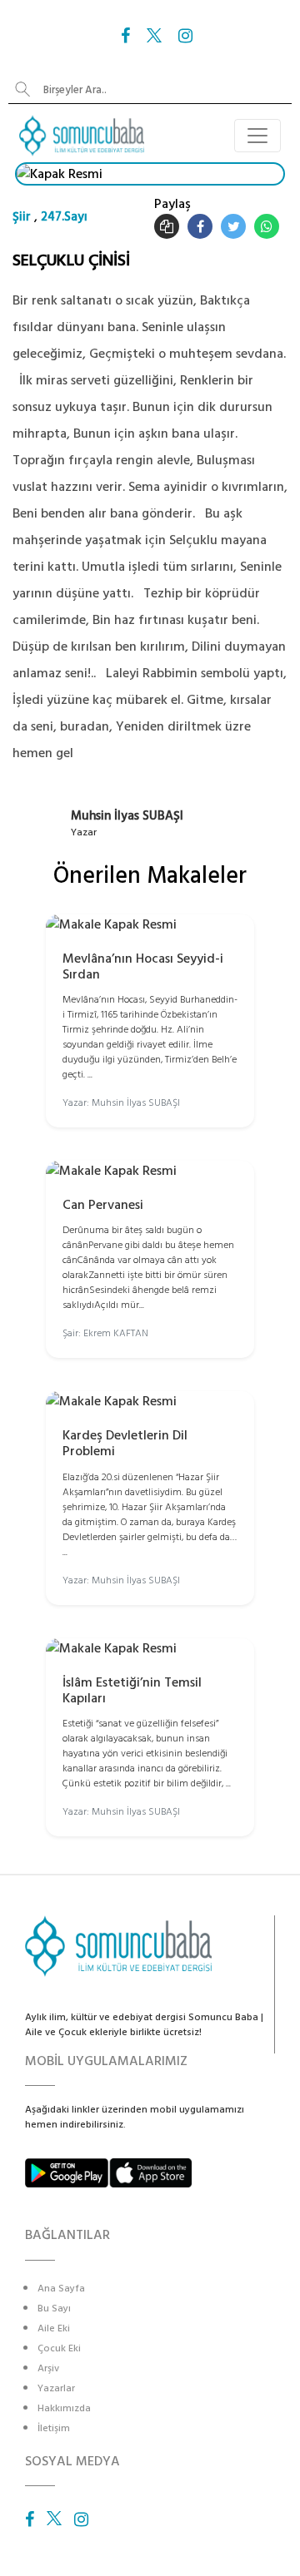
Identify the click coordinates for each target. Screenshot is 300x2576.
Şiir (22, 217)
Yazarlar (56, 2388)
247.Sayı (64, 217)
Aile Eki (54, 2328)
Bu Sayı (54, 2308)
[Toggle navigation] (257, 136)
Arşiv (48, 2368)
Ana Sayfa (61, 2289)
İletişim (54, 2428)
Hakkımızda (64, 2408)
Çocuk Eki (59, 2348)
